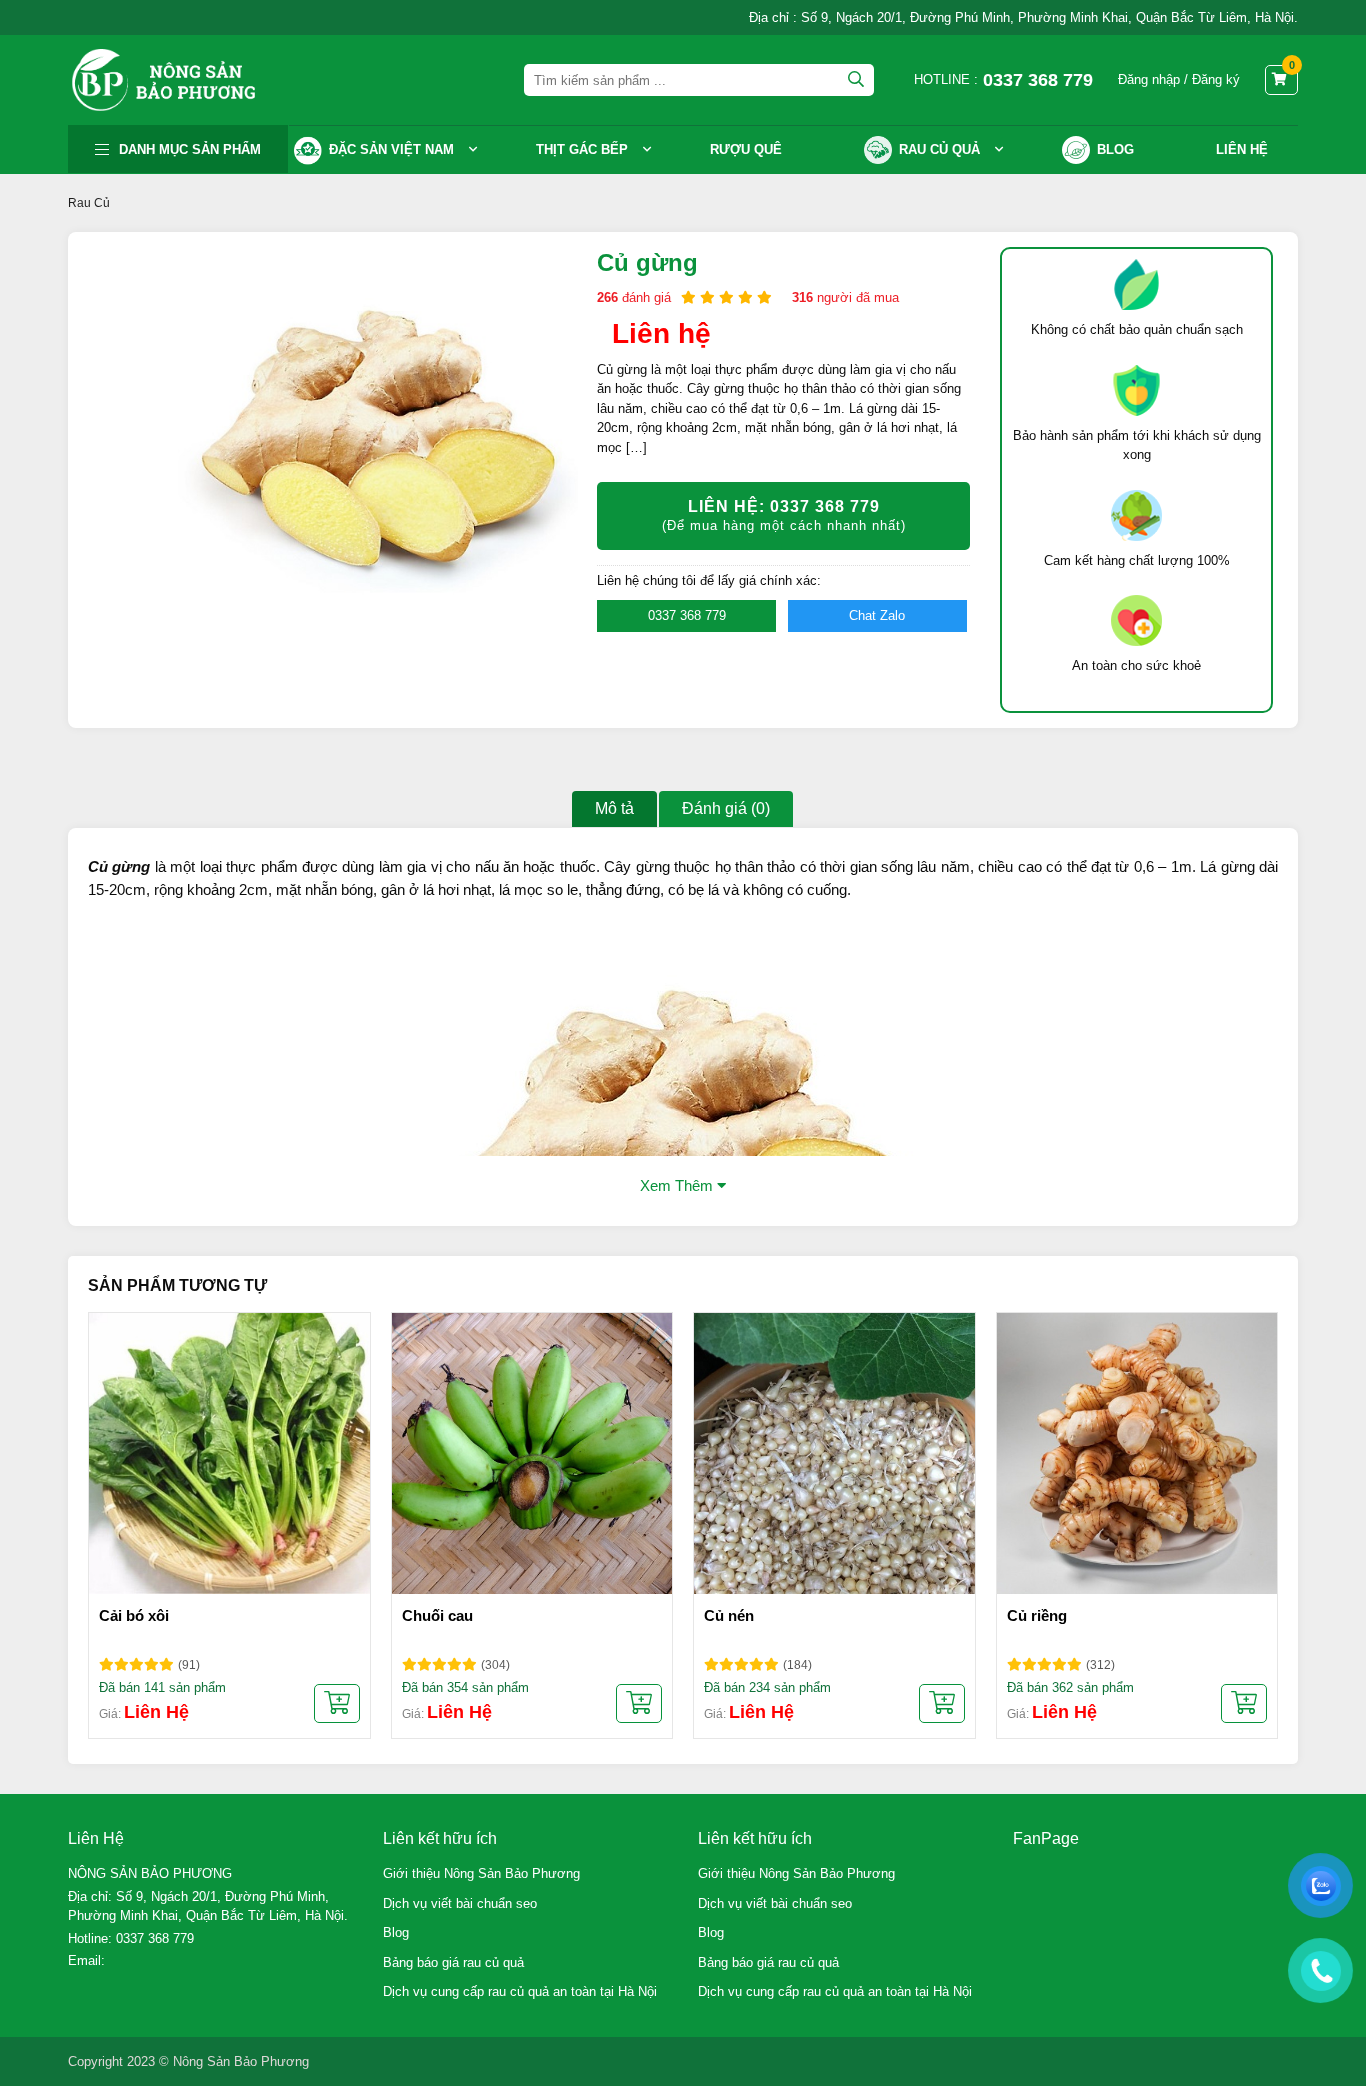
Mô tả (614, 808)
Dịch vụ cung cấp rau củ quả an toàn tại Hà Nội (520, 1991)
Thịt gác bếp (582, 149)
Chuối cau (437, 1615)
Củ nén (729, 1615)
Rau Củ (89, 203)
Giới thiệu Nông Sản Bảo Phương (481, 1873)
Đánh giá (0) (726, 808)
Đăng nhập (1149, 79)
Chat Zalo (877, 615)
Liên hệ (1242, 149)
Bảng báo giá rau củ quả (453, 1962)
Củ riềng (1037, 1615)
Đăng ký (1216, 79)
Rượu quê (746, 149)
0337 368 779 (687, 615)
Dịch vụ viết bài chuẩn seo (460, 1903)
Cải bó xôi (134, 1615)
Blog (396, 1932)
